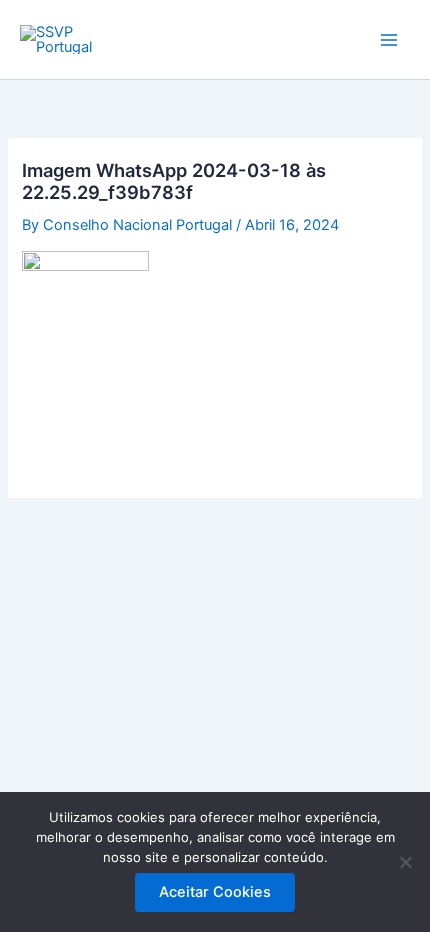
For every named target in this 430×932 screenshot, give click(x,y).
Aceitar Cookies (215, 892)
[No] (405, 862)
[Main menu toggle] (389, 40)
